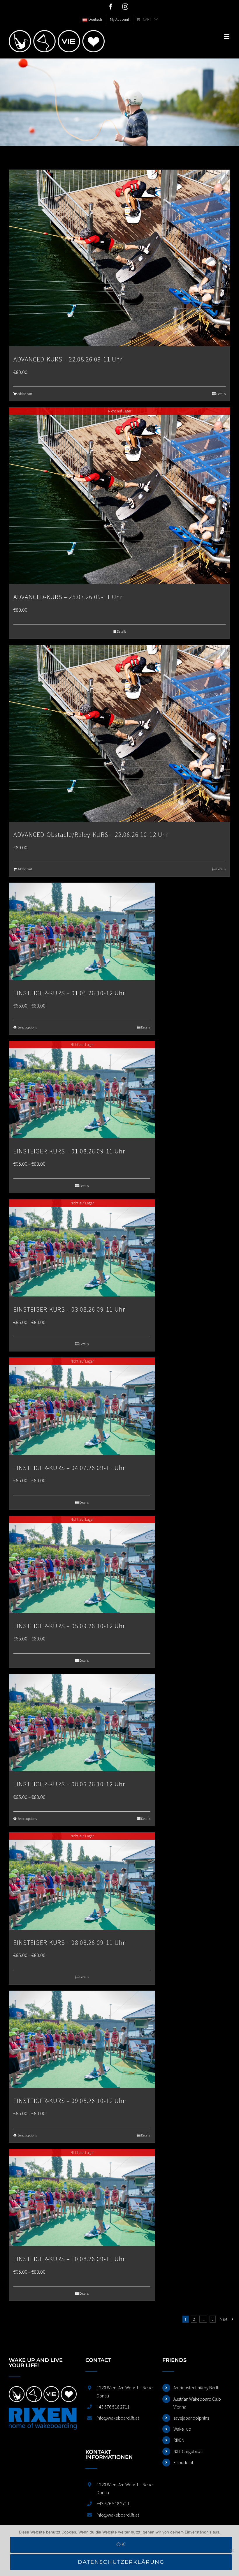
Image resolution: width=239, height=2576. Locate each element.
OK (121, 2545)
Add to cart (25, 394)
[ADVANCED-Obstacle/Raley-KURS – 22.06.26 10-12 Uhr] (119, 733)
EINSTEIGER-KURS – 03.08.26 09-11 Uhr (69, 1309)
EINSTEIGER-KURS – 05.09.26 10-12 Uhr (69, 1626)
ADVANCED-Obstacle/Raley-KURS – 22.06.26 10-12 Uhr (91, 834)
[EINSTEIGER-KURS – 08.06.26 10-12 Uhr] (82, 1723)
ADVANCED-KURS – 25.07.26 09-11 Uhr (68, 597)
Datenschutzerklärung (121, 2562)
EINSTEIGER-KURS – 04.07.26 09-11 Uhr (69, 1468)
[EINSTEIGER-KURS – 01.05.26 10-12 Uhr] (82, 931)
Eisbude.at (183, 2462)
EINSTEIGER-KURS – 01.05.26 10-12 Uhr (69, 993)
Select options (27, 1027)
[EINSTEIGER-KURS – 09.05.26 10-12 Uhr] (82, 2039)
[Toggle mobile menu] (227, 37)
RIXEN (179, 2440)
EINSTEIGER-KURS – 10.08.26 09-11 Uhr (69, 2259)
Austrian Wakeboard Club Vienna (197, 2403)
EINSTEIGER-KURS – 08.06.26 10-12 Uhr (69, 1784)
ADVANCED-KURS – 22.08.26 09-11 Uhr (68, 359)
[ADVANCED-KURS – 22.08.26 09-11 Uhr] (119, 258)
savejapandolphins (191, 2418)
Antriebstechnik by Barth (196, 2388)
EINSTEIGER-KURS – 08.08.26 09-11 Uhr (69, 1942)
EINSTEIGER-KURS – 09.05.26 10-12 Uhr (69, 2101)
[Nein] (232, 2550)
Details (221, 394)
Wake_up (182, 2429)
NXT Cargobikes (188, 2451)
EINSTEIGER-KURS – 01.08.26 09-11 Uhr (69, 1151)
